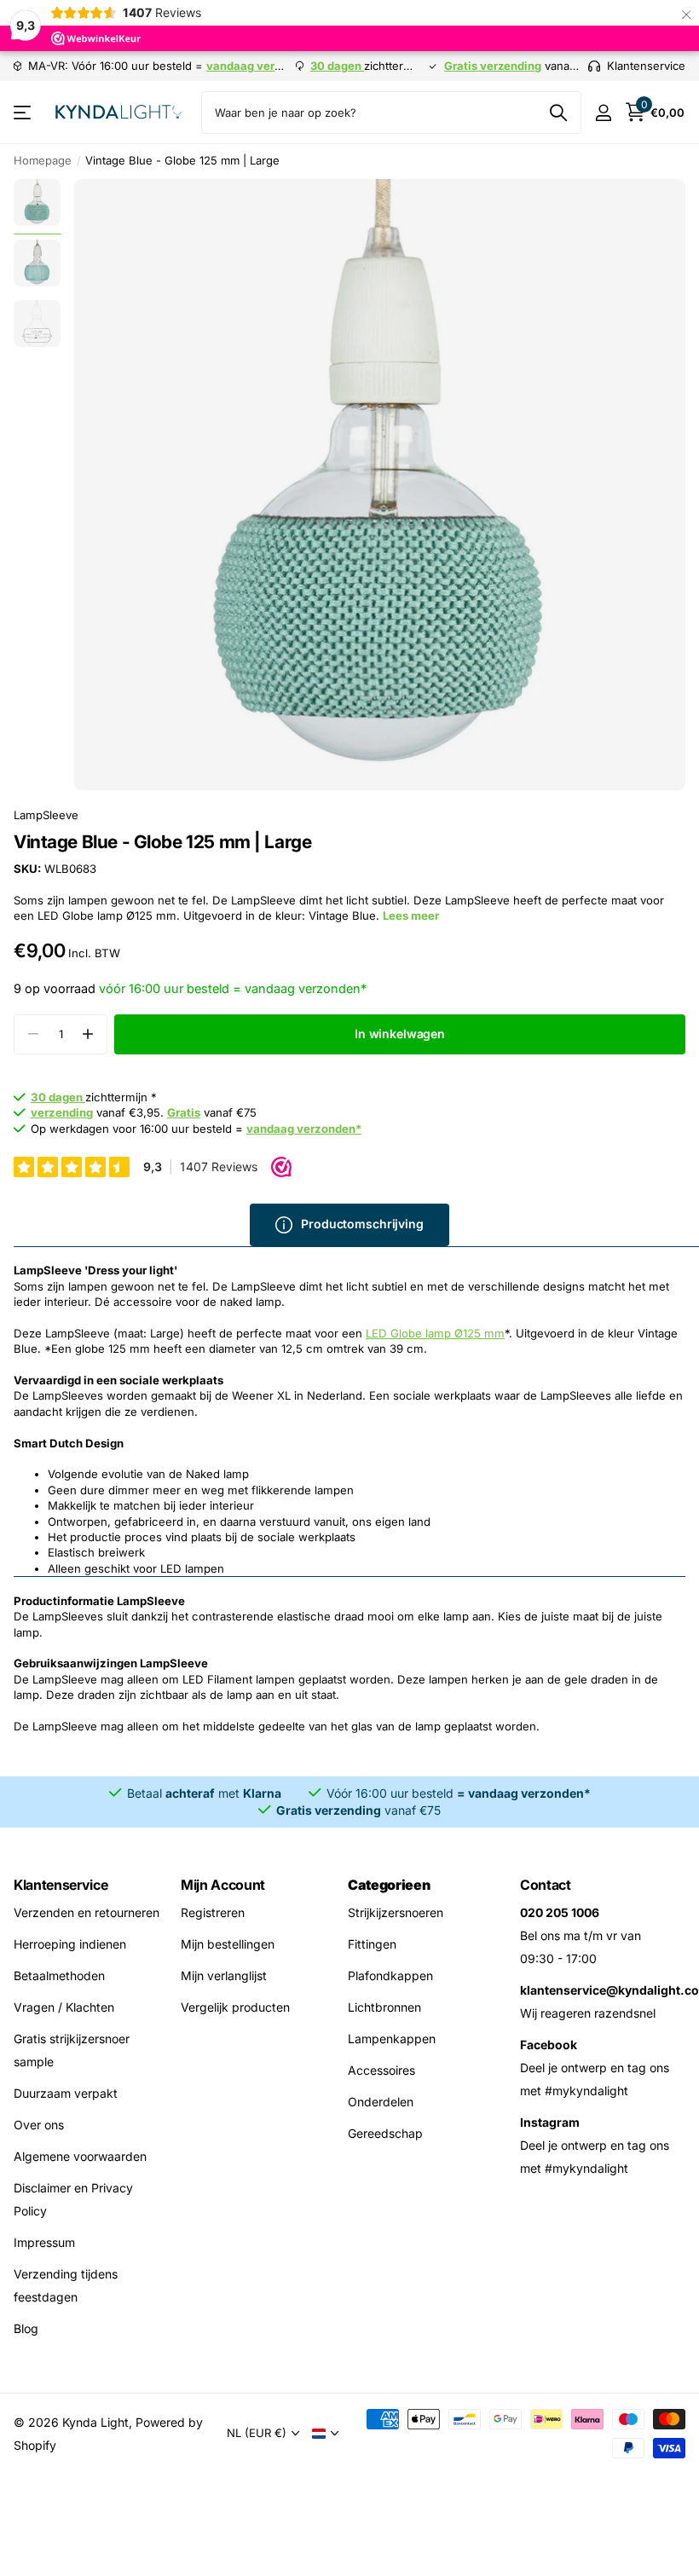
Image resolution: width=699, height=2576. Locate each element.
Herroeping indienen (70, 1944)
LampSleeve (46, 815)
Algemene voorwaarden (80, 2156)
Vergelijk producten (235, 2007)
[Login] (603, 113)
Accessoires (381, 2070)
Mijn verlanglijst (224, 1975)
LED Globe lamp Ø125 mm (435, 1333)
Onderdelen (381, 2102)
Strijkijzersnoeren (396, 1912)
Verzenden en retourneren (87, 1912)
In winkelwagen (400, 1034)
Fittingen (372, 1944)
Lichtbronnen (384, 2007)
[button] (87, 1034)
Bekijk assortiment (23, 113)
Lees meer (411, 915)
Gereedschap (385, 2133)
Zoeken (558, 113)
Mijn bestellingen (228, 1944)
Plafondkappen (390, 1975)
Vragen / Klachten (64, 2007)
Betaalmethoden (59, 1975)
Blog (26, 2328)
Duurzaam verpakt (66, 2093)
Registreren (213, 1912)
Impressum (44, 2242)
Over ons (39, 2125)
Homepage (43, 160)
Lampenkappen (392, 2039)
